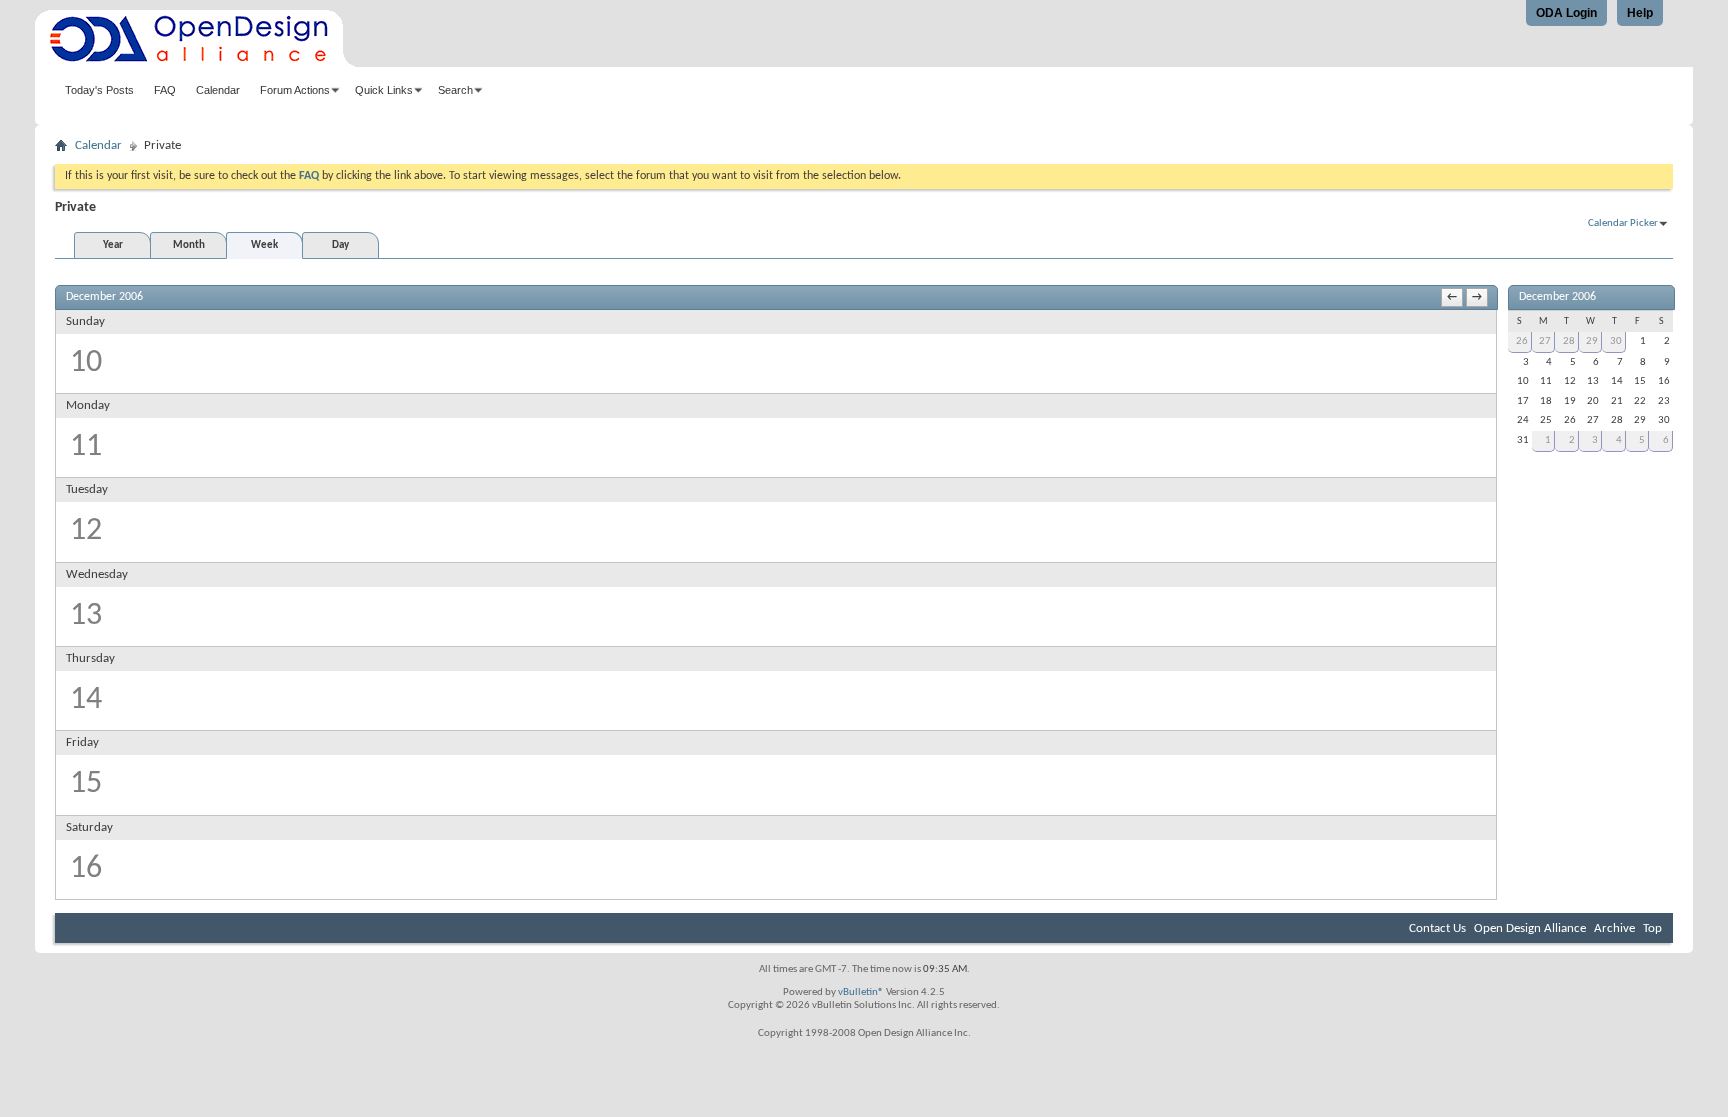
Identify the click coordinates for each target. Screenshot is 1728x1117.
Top (1652, 928)
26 (1522, 341)
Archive (1614, 928)
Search (455, 90)
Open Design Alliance (1530, 928)
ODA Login (1566, 13)
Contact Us (1437, 928)
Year (113, 245)
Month (189, 245)
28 (1569, 341)
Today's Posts (99, 90)
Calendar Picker (1623, 223)
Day (340, 245)
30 (1616, 341)
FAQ (165, 90)
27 (1545, 341)
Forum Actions (295, 90)
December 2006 (1557, 297)
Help (1640, 13)
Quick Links (384, 90)
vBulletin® (861, 992)
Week (264, 245)
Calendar (218, 90)
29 (1592, 341)
